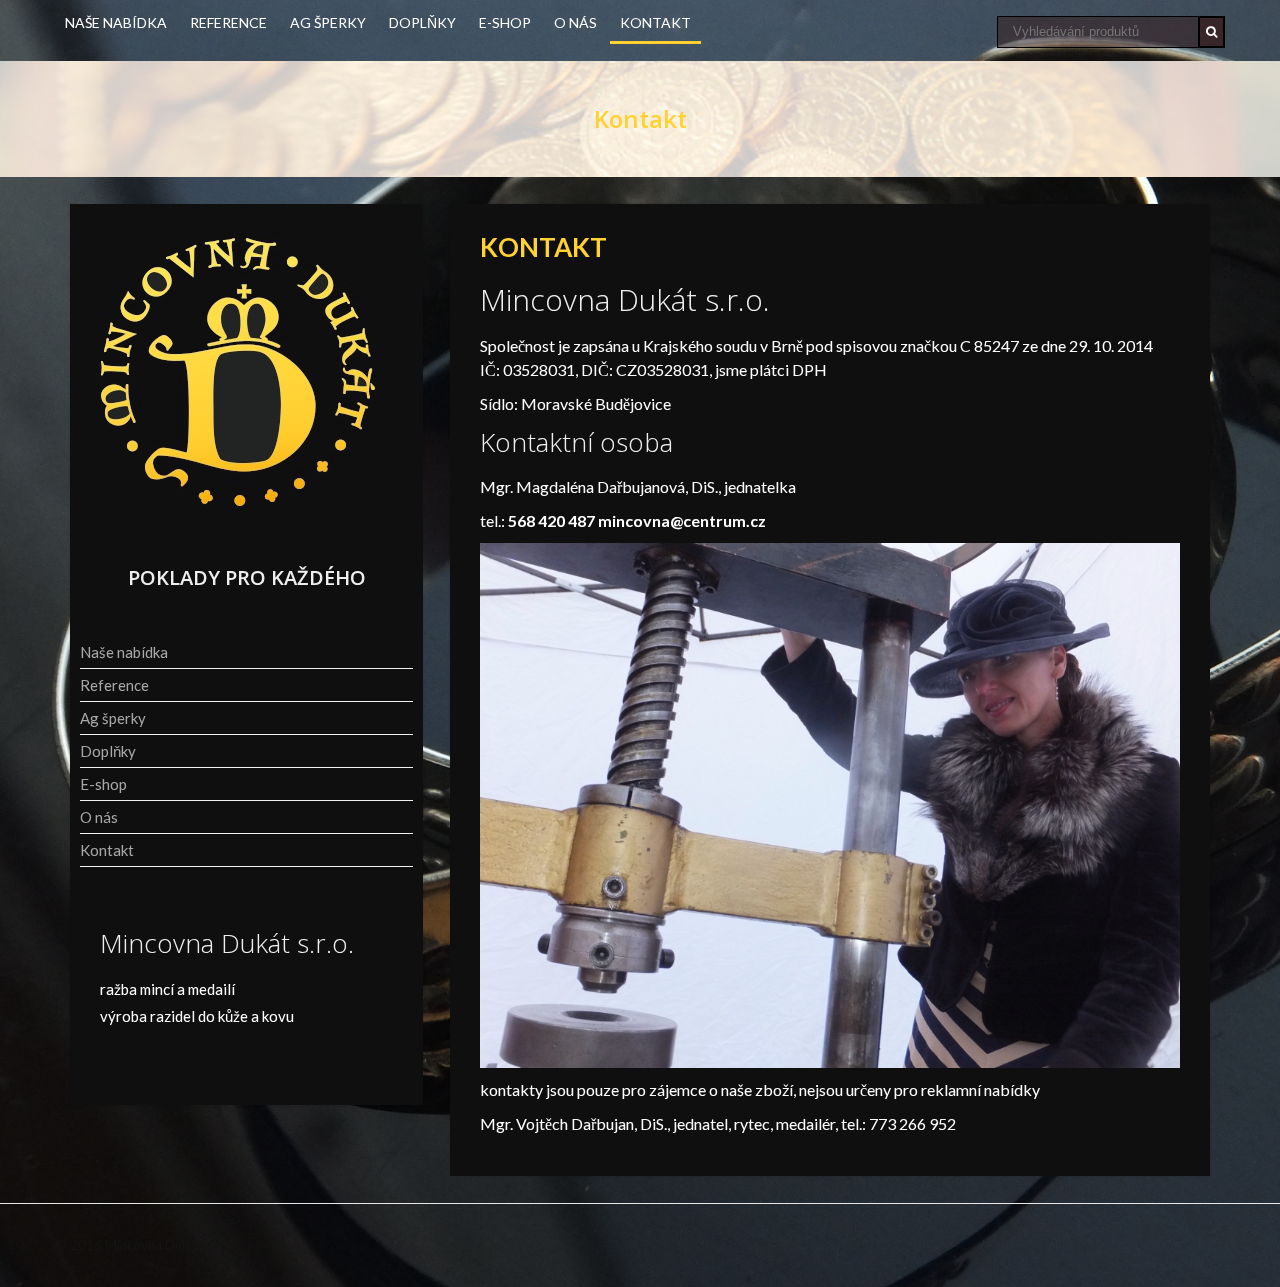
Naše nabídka (116, 22)
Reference (228, 22)
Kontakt (655, 22)
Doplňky (422, 22)
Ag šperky (328, 22)
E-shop (505, 22)
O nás (575, 22)
